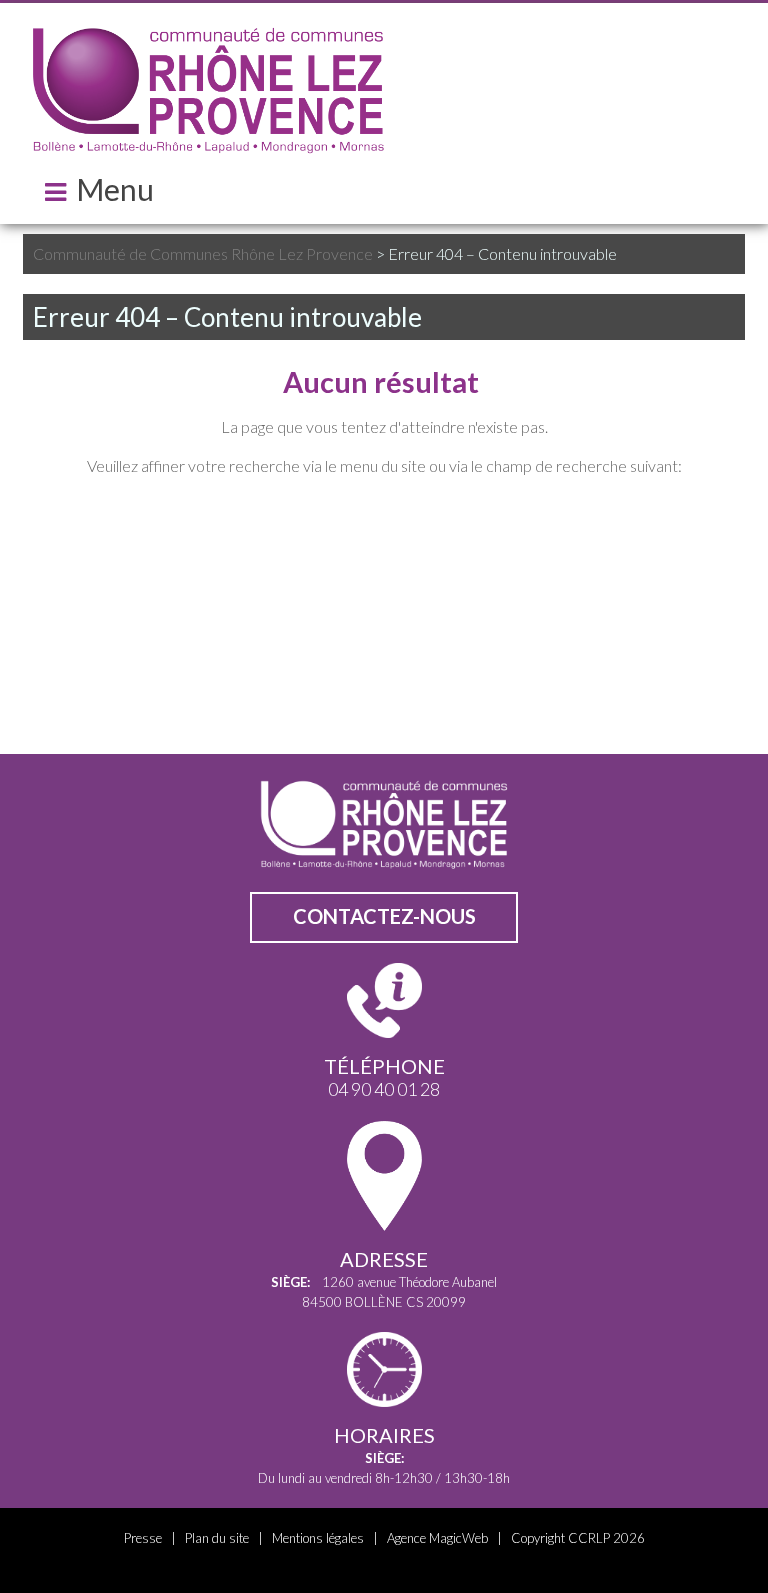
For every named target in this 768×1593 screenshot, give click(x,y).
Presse (143, 1538)
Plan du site (217, 1538)
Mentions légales (318, 1538)
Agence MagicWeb (437, 1538)
